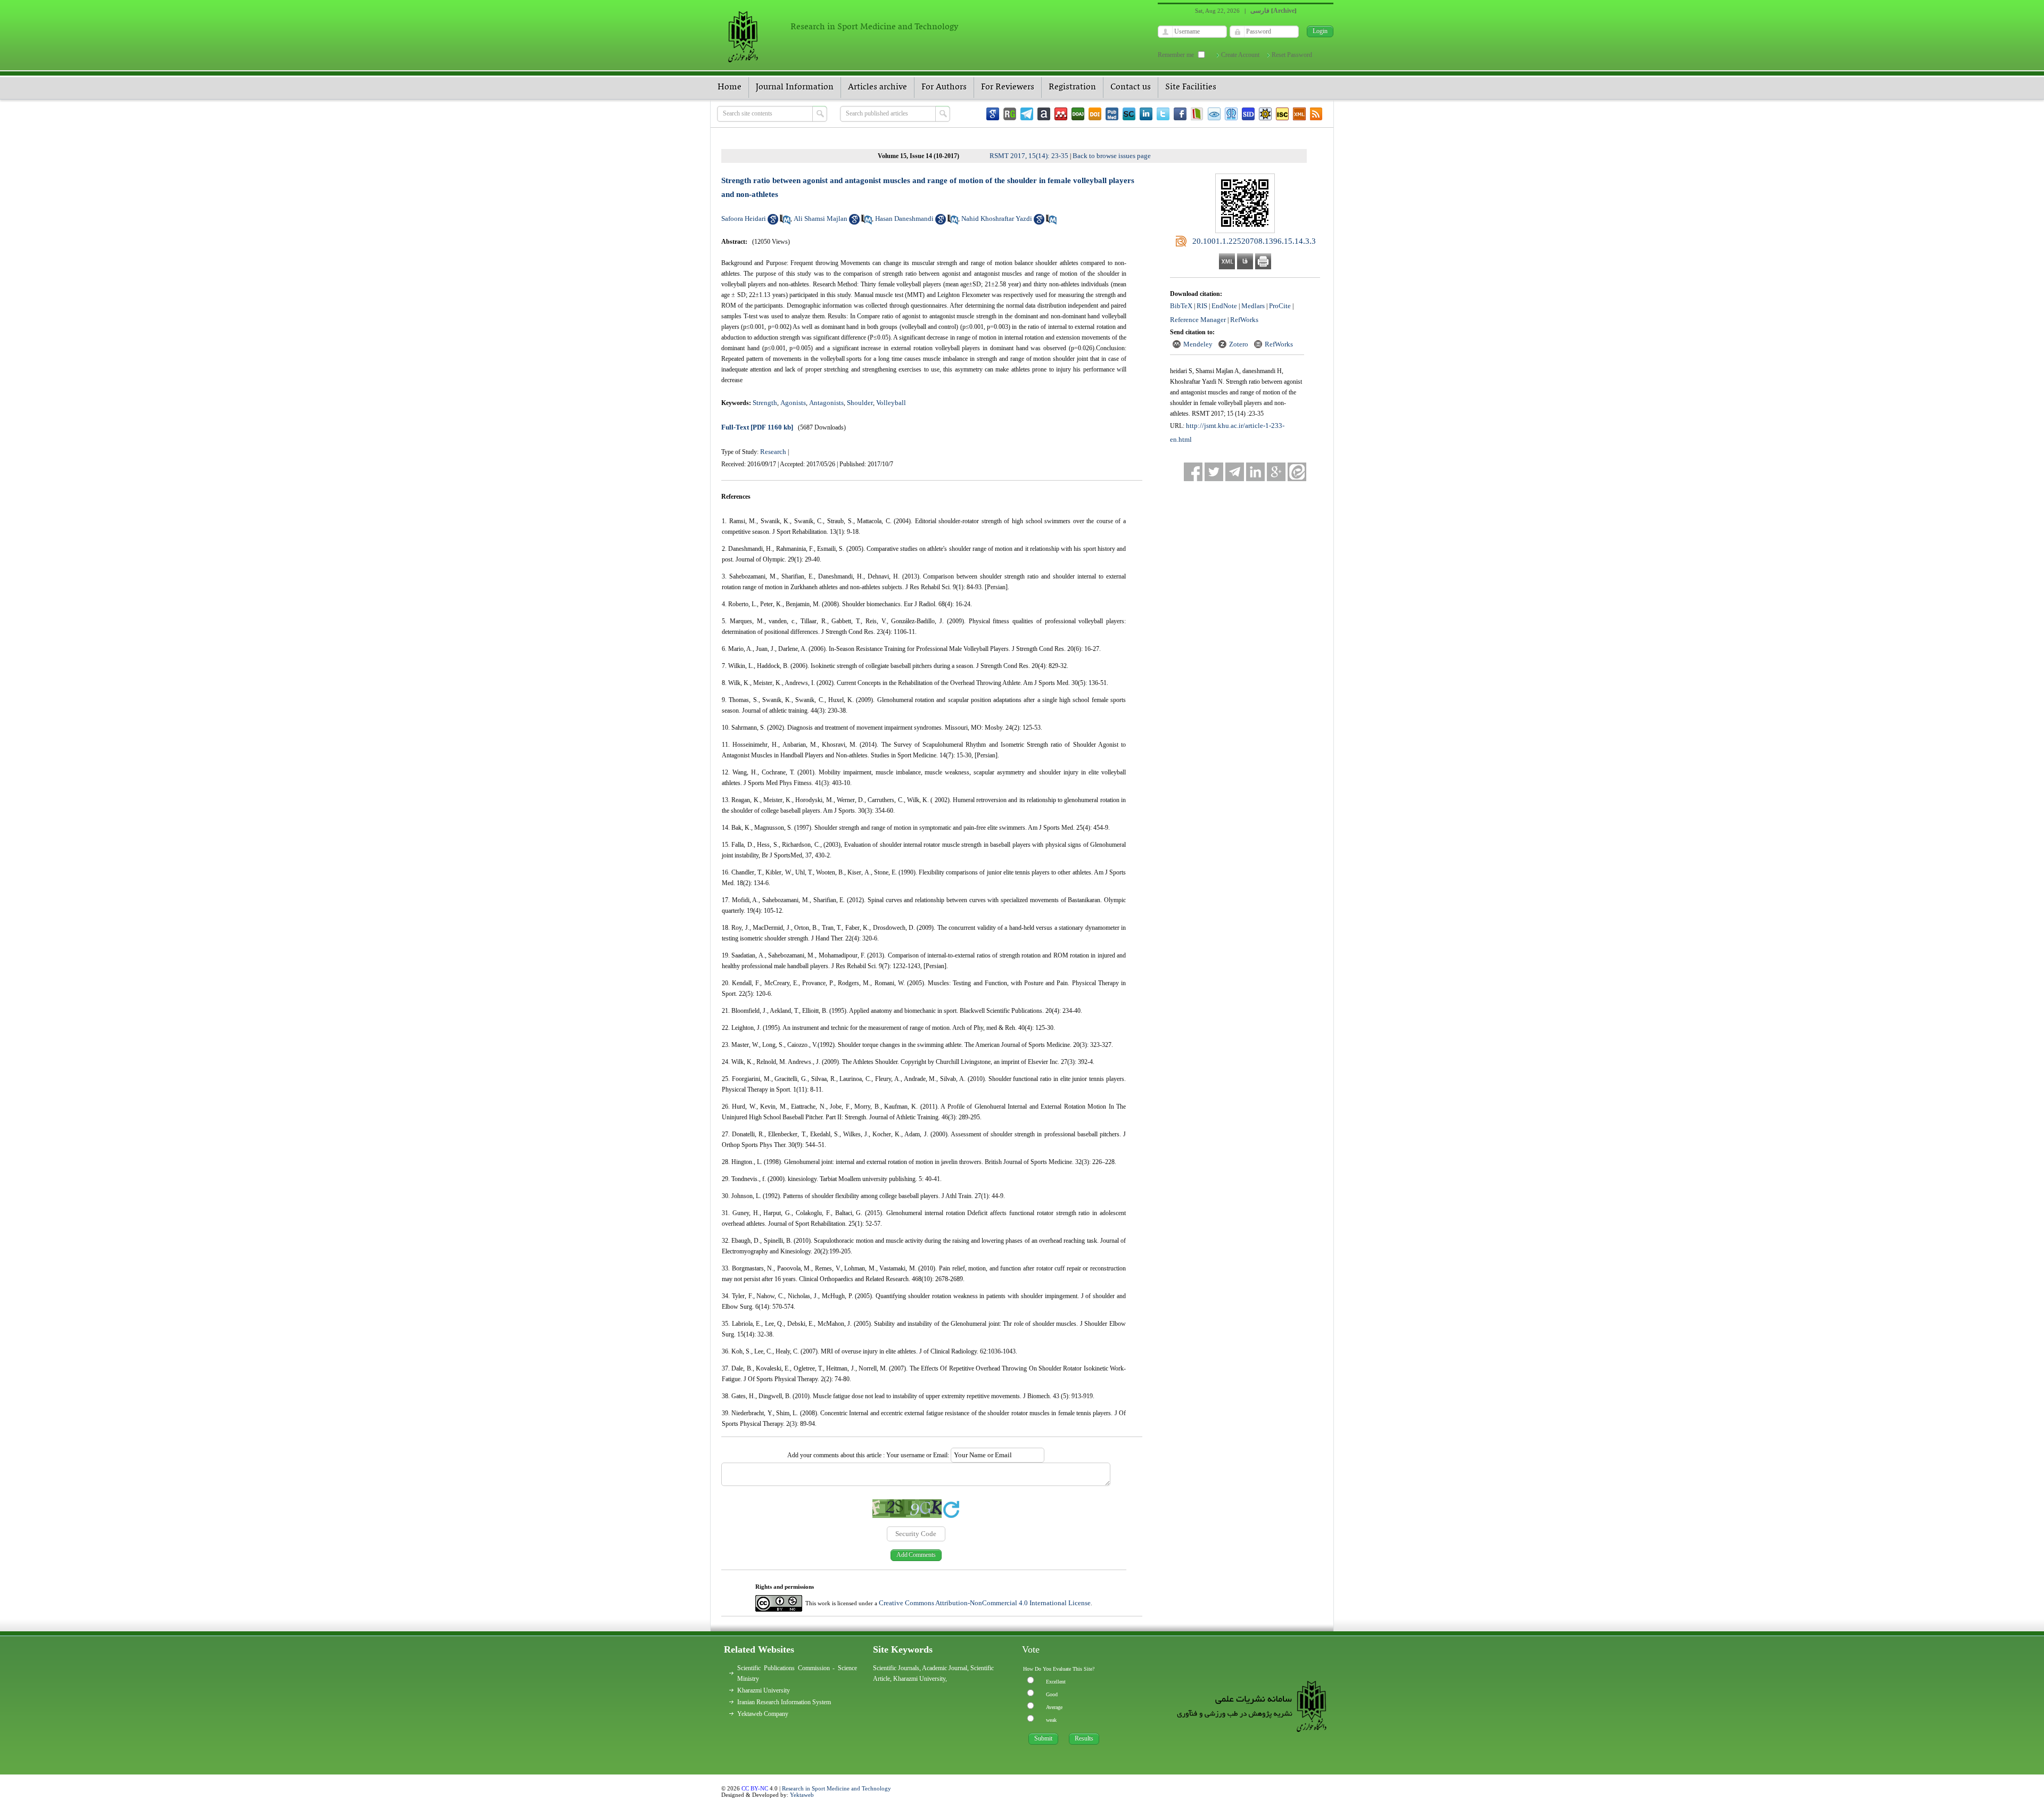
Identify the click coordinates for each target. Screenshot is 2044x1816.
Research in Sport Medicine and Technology (836, 1788)
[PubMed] (1112, 114)
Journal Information (795, 87)
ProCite (1280, 306)
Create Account (1240, 55)
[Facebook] (1180, 114)
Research (773, 452)
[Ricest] (1265, 114)
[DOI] (1095, 114)
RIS (1202, 306)
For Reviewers (1008, 87)
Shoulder (860, 403)
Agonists (793, 403)
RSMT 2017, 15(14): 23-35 (1029, 156)
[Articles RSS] (1316, 114)
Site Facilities (1191, 87)
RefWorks (1244, 320)
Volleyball (891, 403)
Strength (765, 403)
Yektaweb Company (763, 1714)
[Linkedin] (1146, 114)
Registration (1072, 87)
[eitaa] (1297, 472)
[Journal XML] (1299, 114)
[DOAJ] (1078, 114)
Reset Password (1292, 55)
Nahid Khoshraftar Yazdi (997, 218)
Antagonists (826, 403)
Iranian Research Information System (784, 1702)
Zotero (1239, 344)
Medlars (1253, 306)
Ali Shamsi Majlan (821, 218)
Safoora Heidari (744, 218)
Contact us (1131, 87)
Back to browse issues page (1112, 156)
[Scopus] (1129, 114)
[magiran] (1197, 114)
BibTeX (1181, 306)
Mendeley (1198, 344)
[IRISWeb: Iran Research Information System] (1214, 114)
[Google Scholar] (993, 114)
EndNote (1224, 306)
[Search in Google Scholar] (773, 222)
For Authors (944, 87)
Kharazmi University (764, 1690)
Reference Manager (1198, 320)
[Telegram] (1027, 114)
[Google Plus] (1276, 472)
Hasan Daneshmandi (904, 218)
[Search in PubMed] (785, 222)
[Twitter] (1163, 114)
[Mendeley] (1061, 114)
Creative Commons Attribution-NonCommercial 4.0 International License (985, 1603)
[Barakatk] (1231, 114)
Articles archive (877, 87)
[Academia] (1044, 114)
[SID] (1248, 114)
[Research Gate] (1010, 114)
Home (730, 87)
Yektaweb (802, 1795)
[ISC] (1282, 114)
